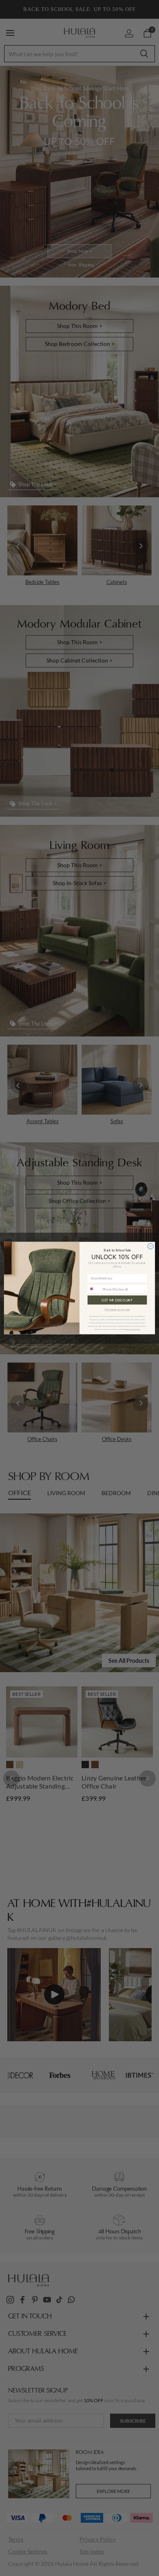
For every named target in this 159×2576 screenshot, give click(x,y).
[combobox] (94, 1289)
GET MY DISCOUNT (117, 1300)
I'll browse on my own (117, 1310)
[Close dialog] (150, 1246)
